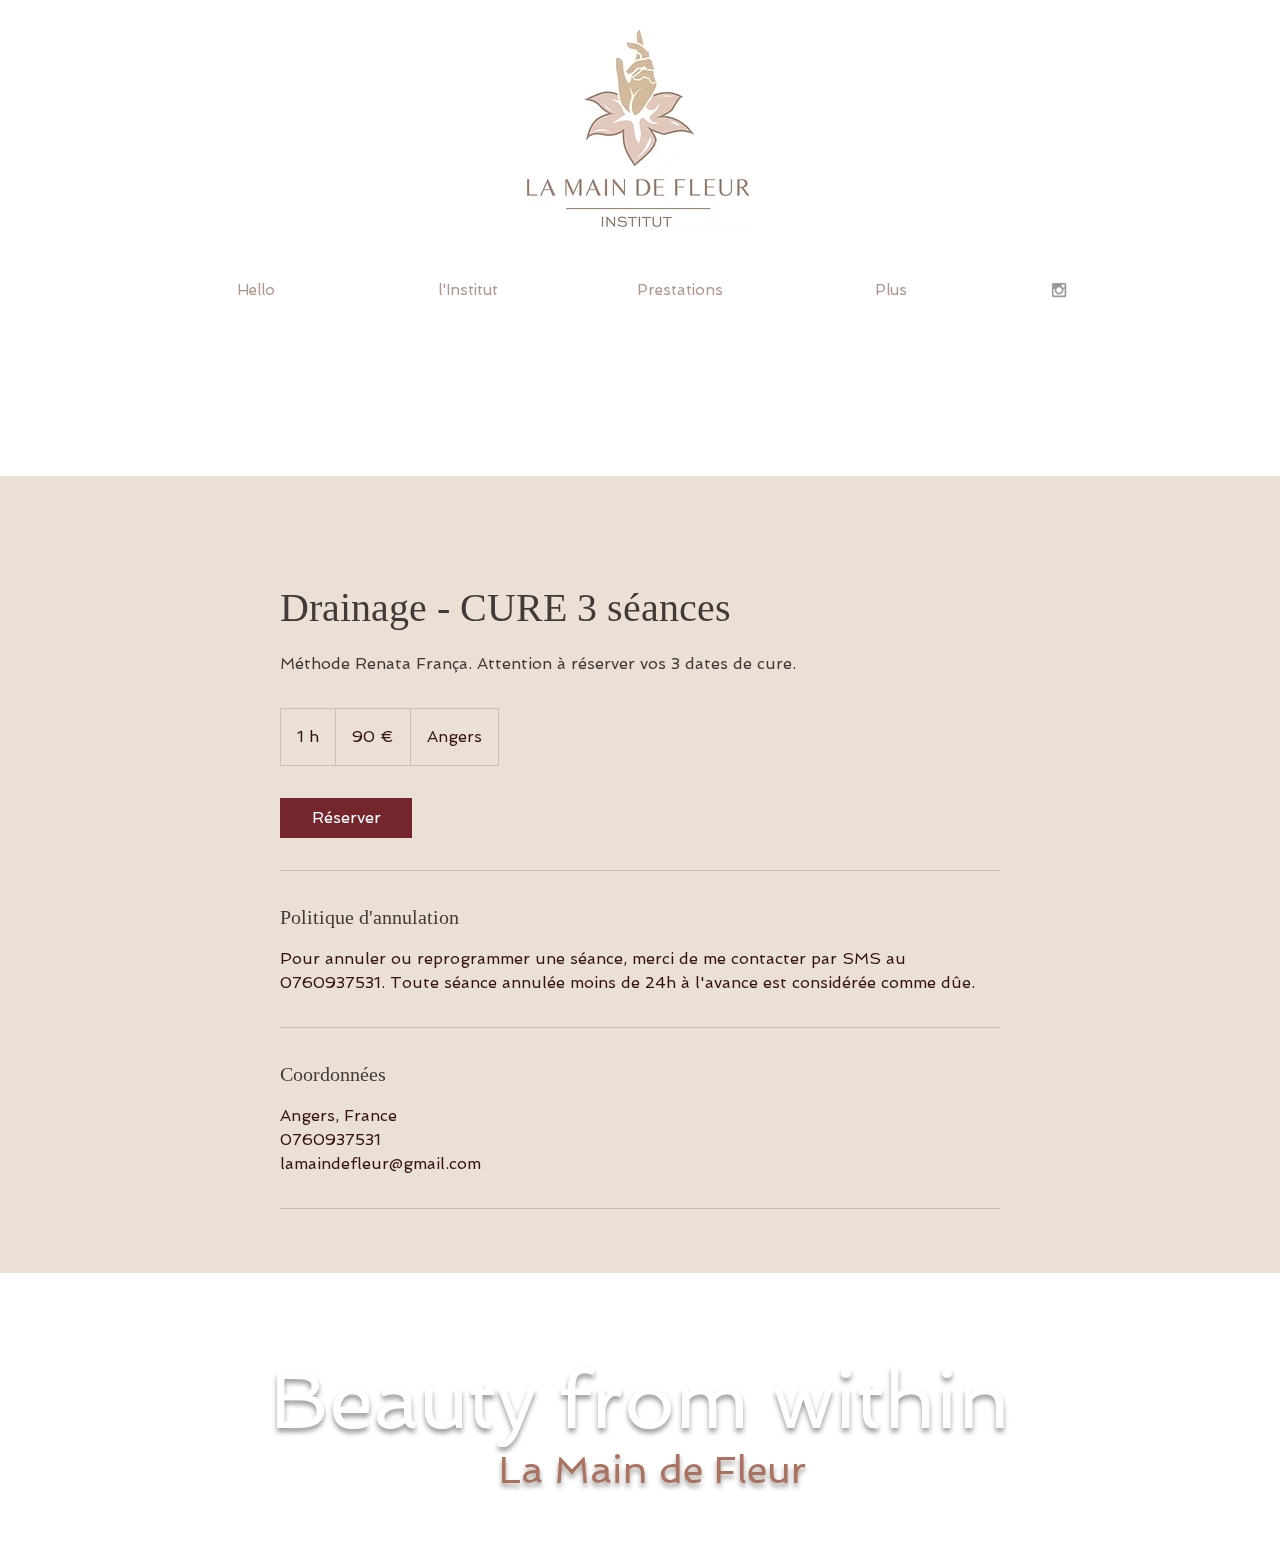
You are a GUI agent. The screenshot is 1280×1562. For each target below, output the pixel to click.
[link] (346, 818)
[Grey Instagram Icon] (1059, 290)
